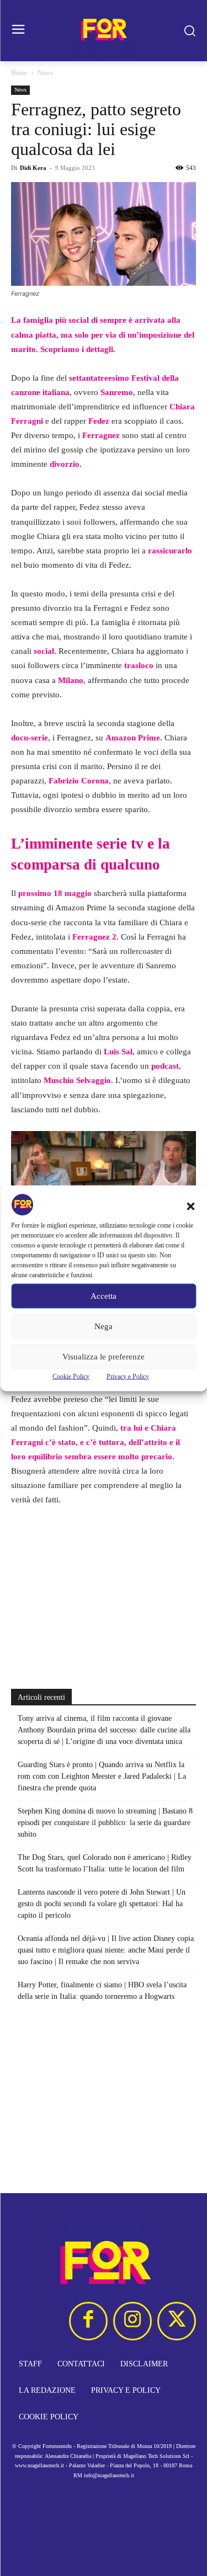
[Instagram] (132, 2321)
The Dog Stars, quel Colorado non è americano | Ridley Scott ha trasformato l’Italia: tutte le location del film (105, 1863)
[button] (190, 1206)
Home (19, 73)
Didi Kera (33, 168)
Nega (104, 1326)
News (45, 73)
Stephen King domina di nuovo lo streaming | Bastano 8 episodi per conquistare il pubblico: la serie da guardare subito (105, 1823)
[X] (177, 2321)
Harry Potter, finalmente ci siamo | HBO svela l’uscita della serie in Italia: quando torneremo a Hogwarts (102, 1991)
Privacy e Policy (128, 1376)
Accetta (104, 1296)
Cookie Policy (71, 1376)
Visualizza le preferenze (104, 1357)
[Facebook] (88, 2321)
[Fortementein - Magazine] (104, 31)
